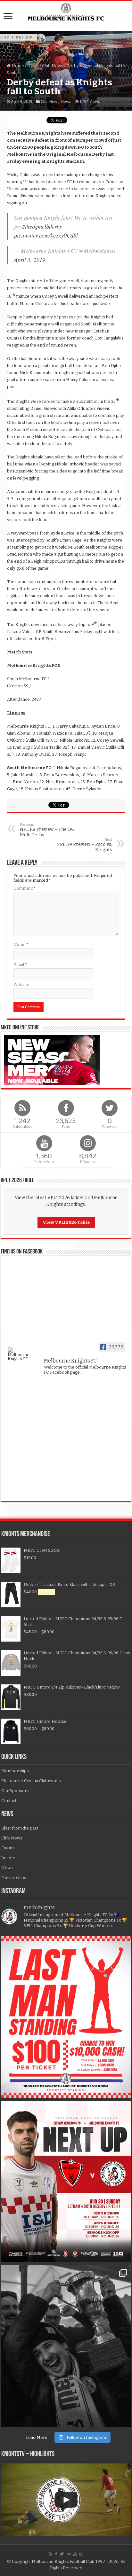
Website (21, 984)
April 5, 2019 (30, 260)
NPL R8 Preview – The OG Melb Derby (47, 830)
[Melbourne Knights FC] (66, 12)
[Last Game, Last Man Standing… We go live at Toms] (66, 2017)
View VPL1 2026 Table (66, 1222)
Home (17, 66)
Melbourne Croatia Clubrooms (31, 1781)
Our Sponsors (15, 1791)
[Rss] (50, 2554)
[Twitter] (62, 2554)
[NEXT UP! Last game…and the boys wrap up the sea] (66, 2182)
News (33, 66)
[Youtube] (75, 2554)
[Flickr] (69, 2554)
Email (20, 965)
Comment (25, 888)
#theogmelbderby (42, 226)
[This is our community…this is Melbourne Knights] (66, 2346)
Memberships (15, 1771)
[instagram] (81, 2554)
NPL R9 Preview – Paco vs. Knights (84, 845)
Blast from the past (20, 1828)
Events (8, 1848)
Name (21, 945)
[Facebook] (56, 2554)
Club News (53, 66)
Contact (9, 1801)
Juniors (8, 1858)
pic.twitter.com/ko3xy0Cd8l (46, 235)
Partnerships (14, 1878)
